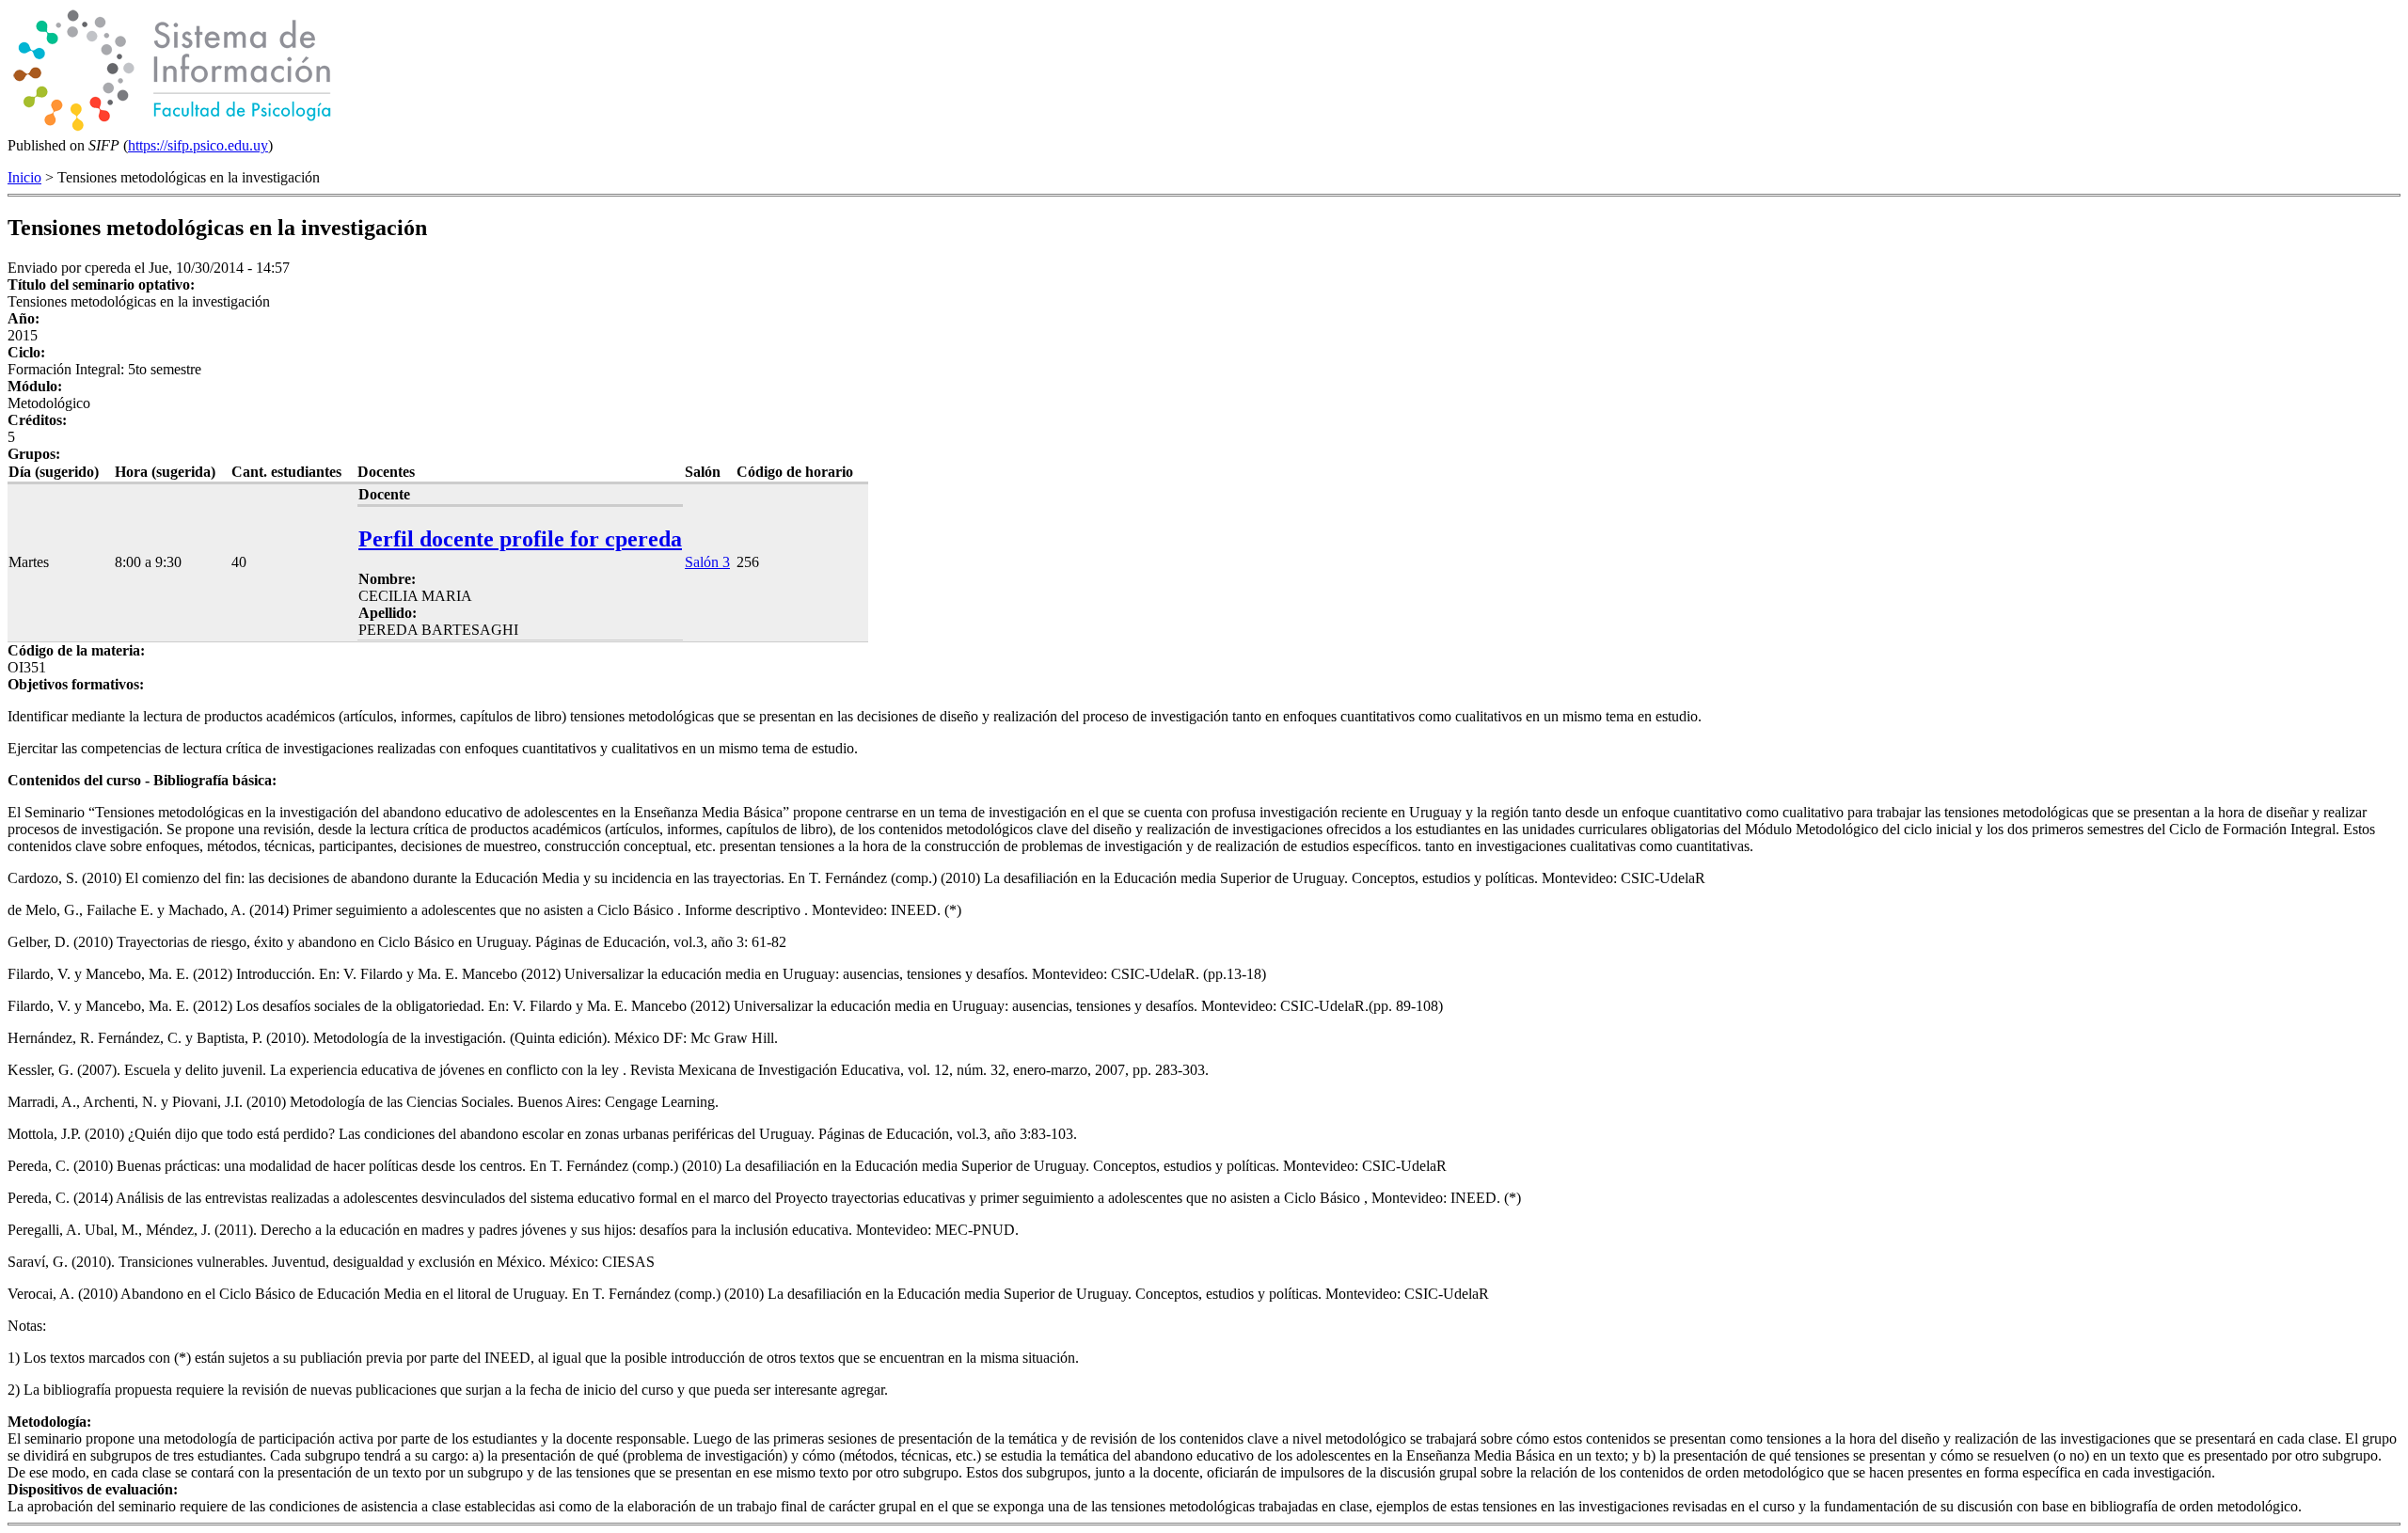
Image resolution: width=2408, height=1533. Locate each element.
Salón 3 (707, 562)
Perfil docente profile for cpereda (520, 539)
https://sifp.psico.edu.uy (198, 145)
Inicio (24, 177)
